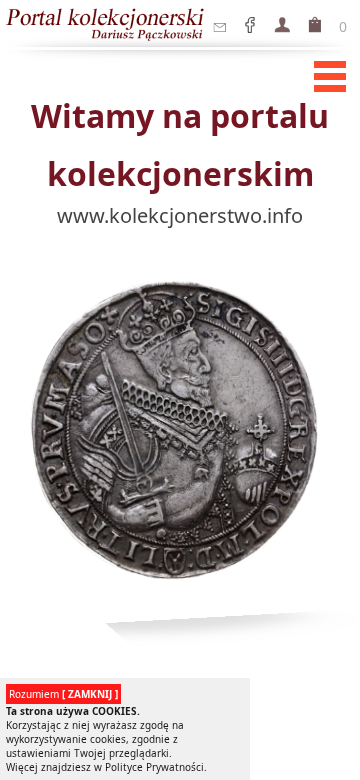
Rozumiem (63, 694)
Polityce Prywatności (154, 767)
